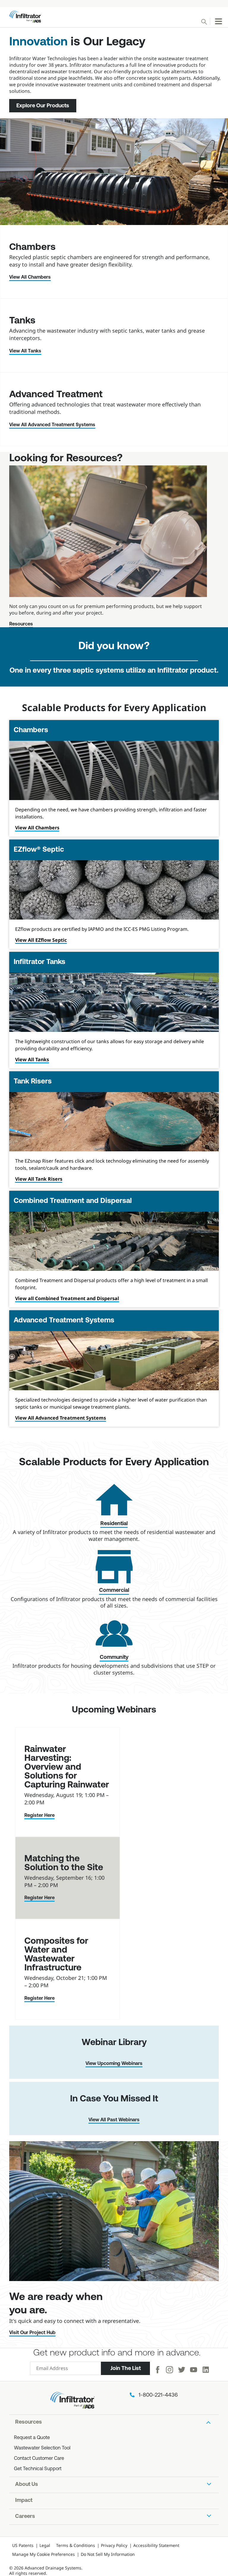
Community (114, 1658)
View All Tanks (25, 351)
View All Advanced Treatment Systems (52, 425)
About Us (27, 2485)
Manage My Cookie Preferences (43, 2554)
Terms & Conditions (76, 2545)
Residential (114, 1524)
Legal (45, 2545)
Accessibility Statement (156, 2545)
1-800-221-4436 (158, 2395)
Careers (25, 2517)
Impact (24, 2501)
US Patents (23, 2545)
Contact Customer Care (39, 2459)
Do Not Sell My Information (108, 2554)
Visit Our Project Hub (32, 2333)
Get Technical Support (38, 2469)
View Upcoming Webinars (114, 2064)
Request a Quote (32, 2438)
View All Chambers (30, 277)
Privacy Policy (114, 2545)
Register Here (39, 1816)
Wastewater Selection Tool (42, 2448)
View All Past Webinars (114, 2120)
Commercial (114, 1591)
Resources (21, 624)
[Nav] (218, 21)
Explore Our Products (43, 106)
